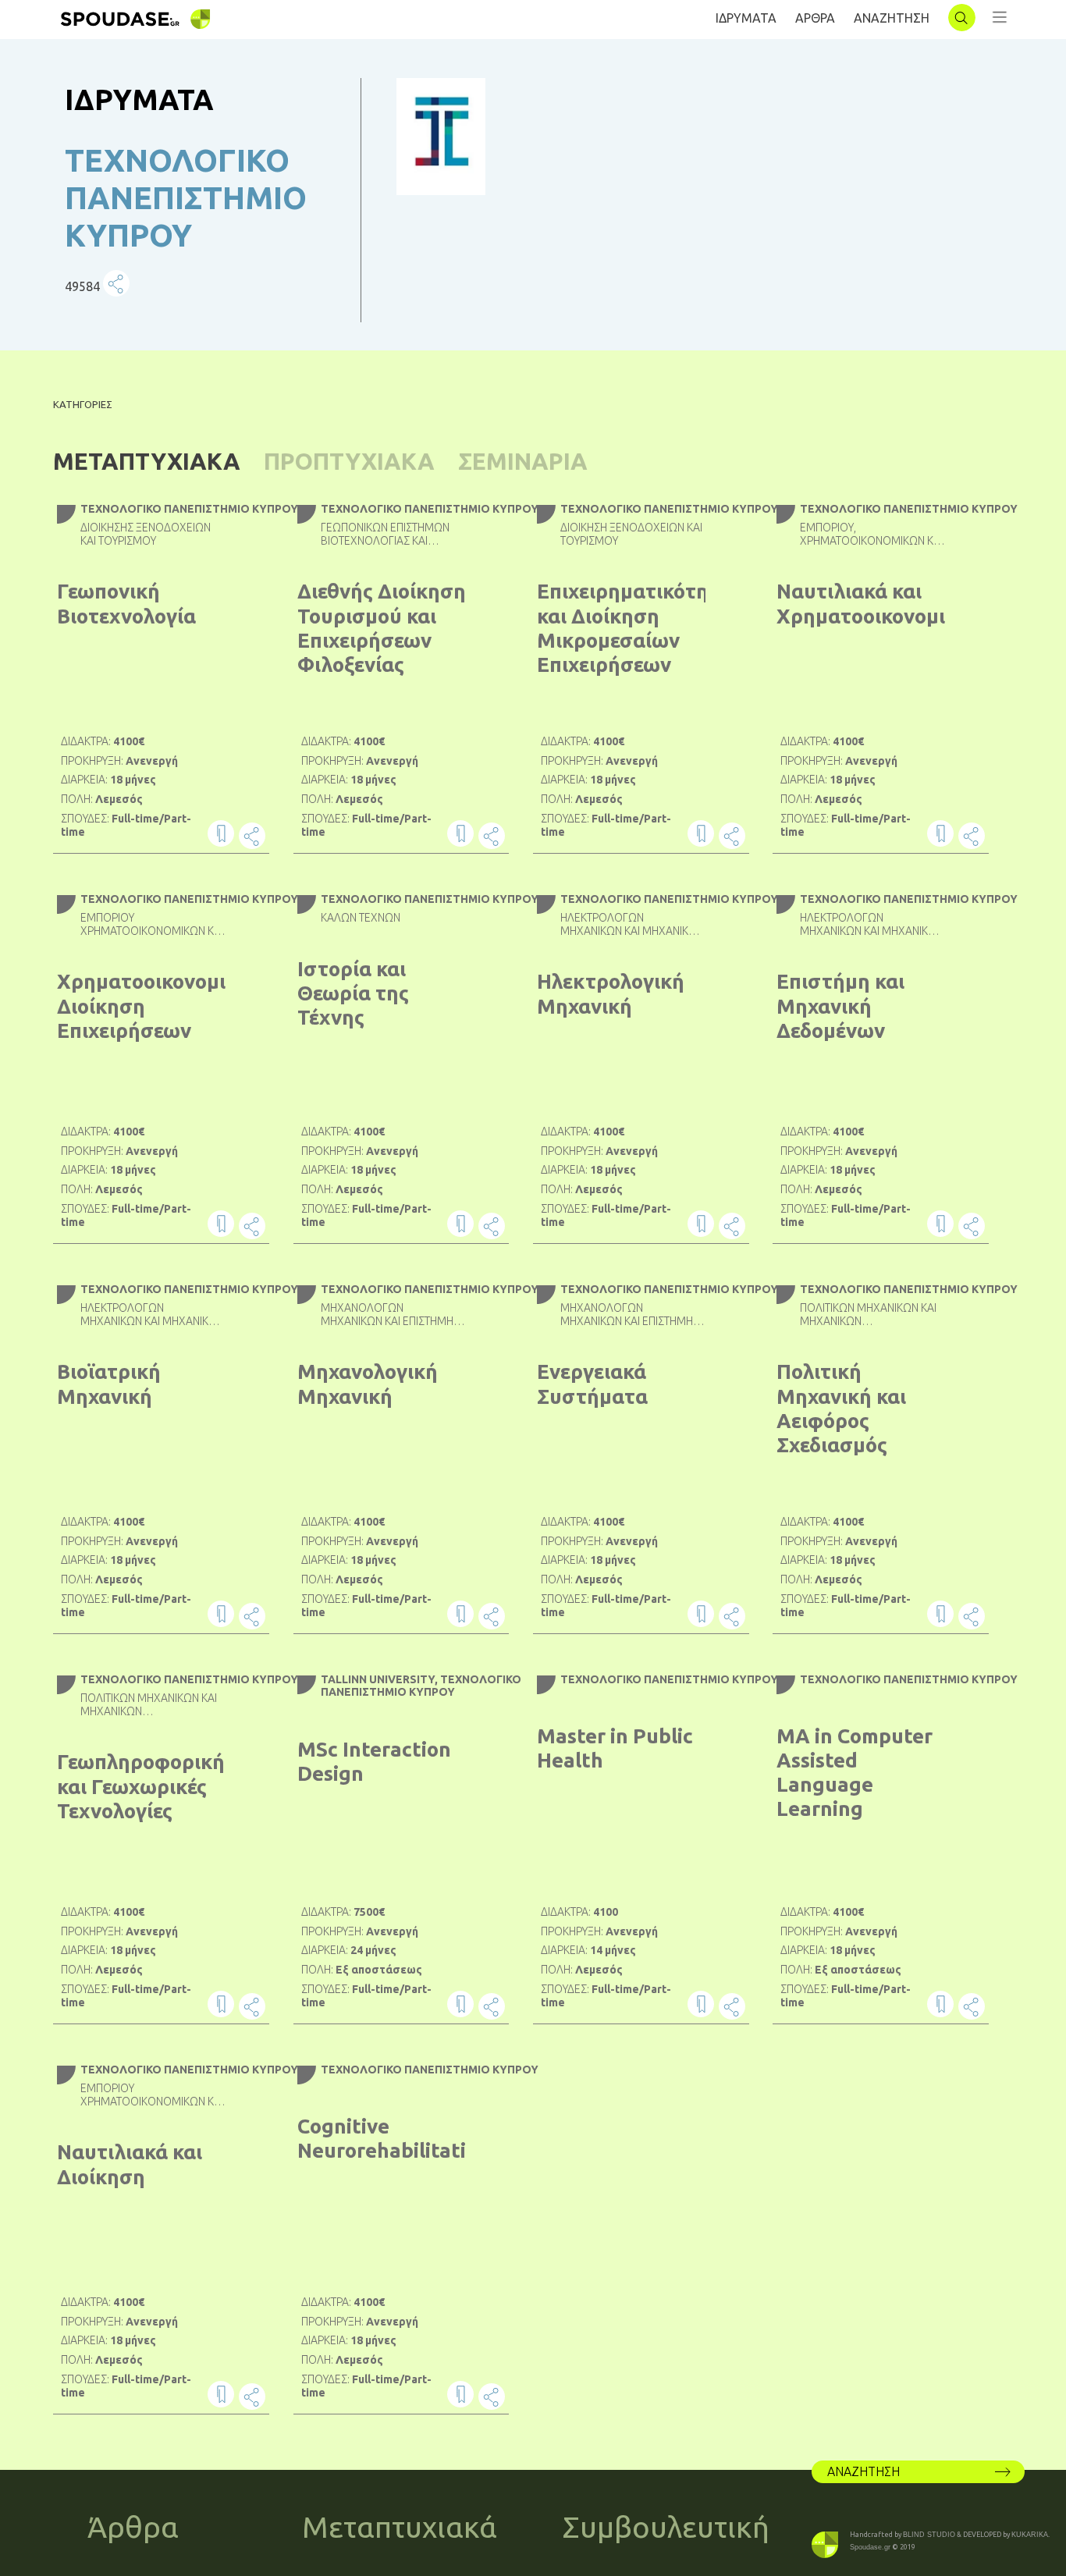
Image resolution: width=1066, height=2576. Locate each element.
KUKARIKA (1030, 2535)
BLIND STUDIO (929, 2535)
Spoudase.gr (870, 2547)
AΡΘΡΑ (815, 18)
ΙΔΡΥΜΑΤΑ (746, 18)
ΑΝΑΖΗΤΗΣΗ (892, 18)
